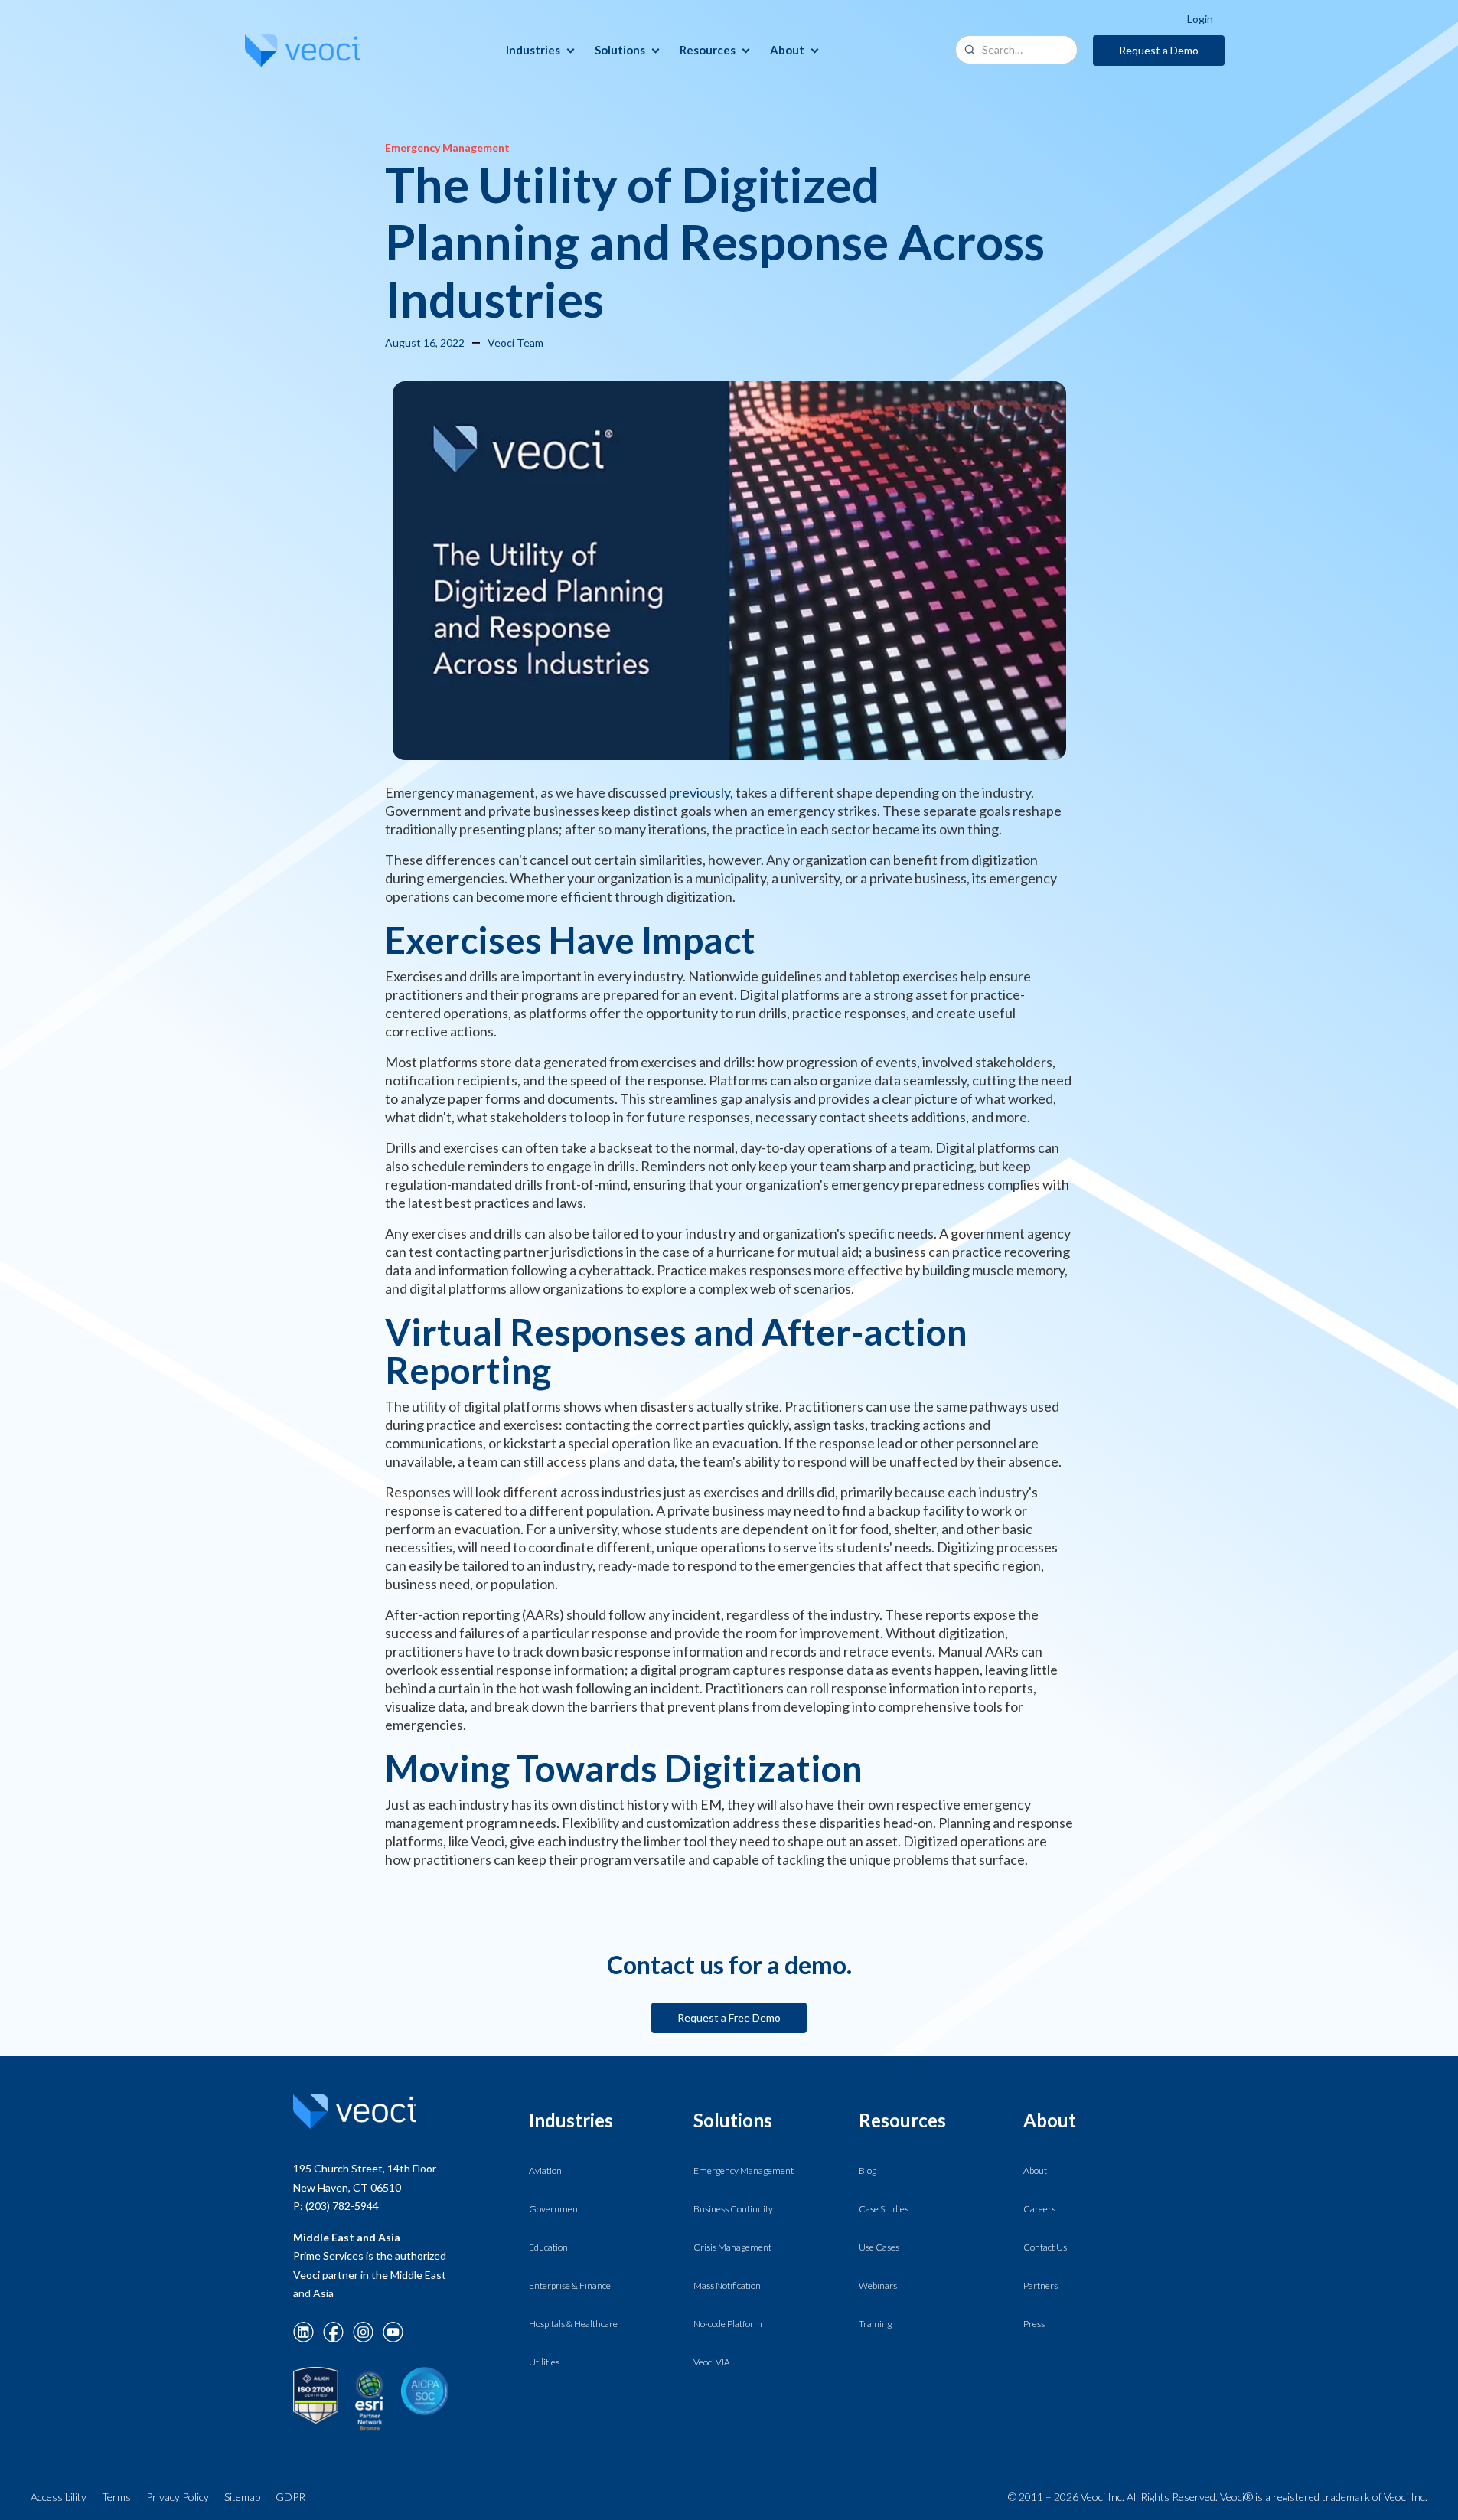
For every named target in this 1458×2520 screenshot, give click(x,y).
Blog (868, 2171)
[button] (538, 50)
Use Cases (879, 2247)
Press (1034, 2324)
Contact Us (1045, 2247)
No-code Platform (728, 2324)
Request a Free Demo (729, 2017)
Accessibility (59, 2497)
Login (1200, 19)
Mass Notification (727, 2285)
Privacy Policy (178, 2497)
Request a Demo (1159, 50)
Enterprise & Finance (570, 2285)
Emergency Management (744, 2171)
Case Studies (884, 2209)
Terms (116, 2497)
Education (548, 2247)
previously (700, 792)
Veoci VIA (712, 2362)
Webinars (878, 2285)
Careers (1039, 2209)
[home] (302, 51)
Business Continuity (733, 2209)
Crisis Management (732, 2247)
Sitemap (242, 2497)
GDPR (290, 2497)
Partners (1040, 2285)
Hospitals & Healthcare (573, 2324)
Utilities (544, 2362)
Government (555, 2209)
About (1035, 2171)
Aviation (545, 2171)
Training (875, 2324)
